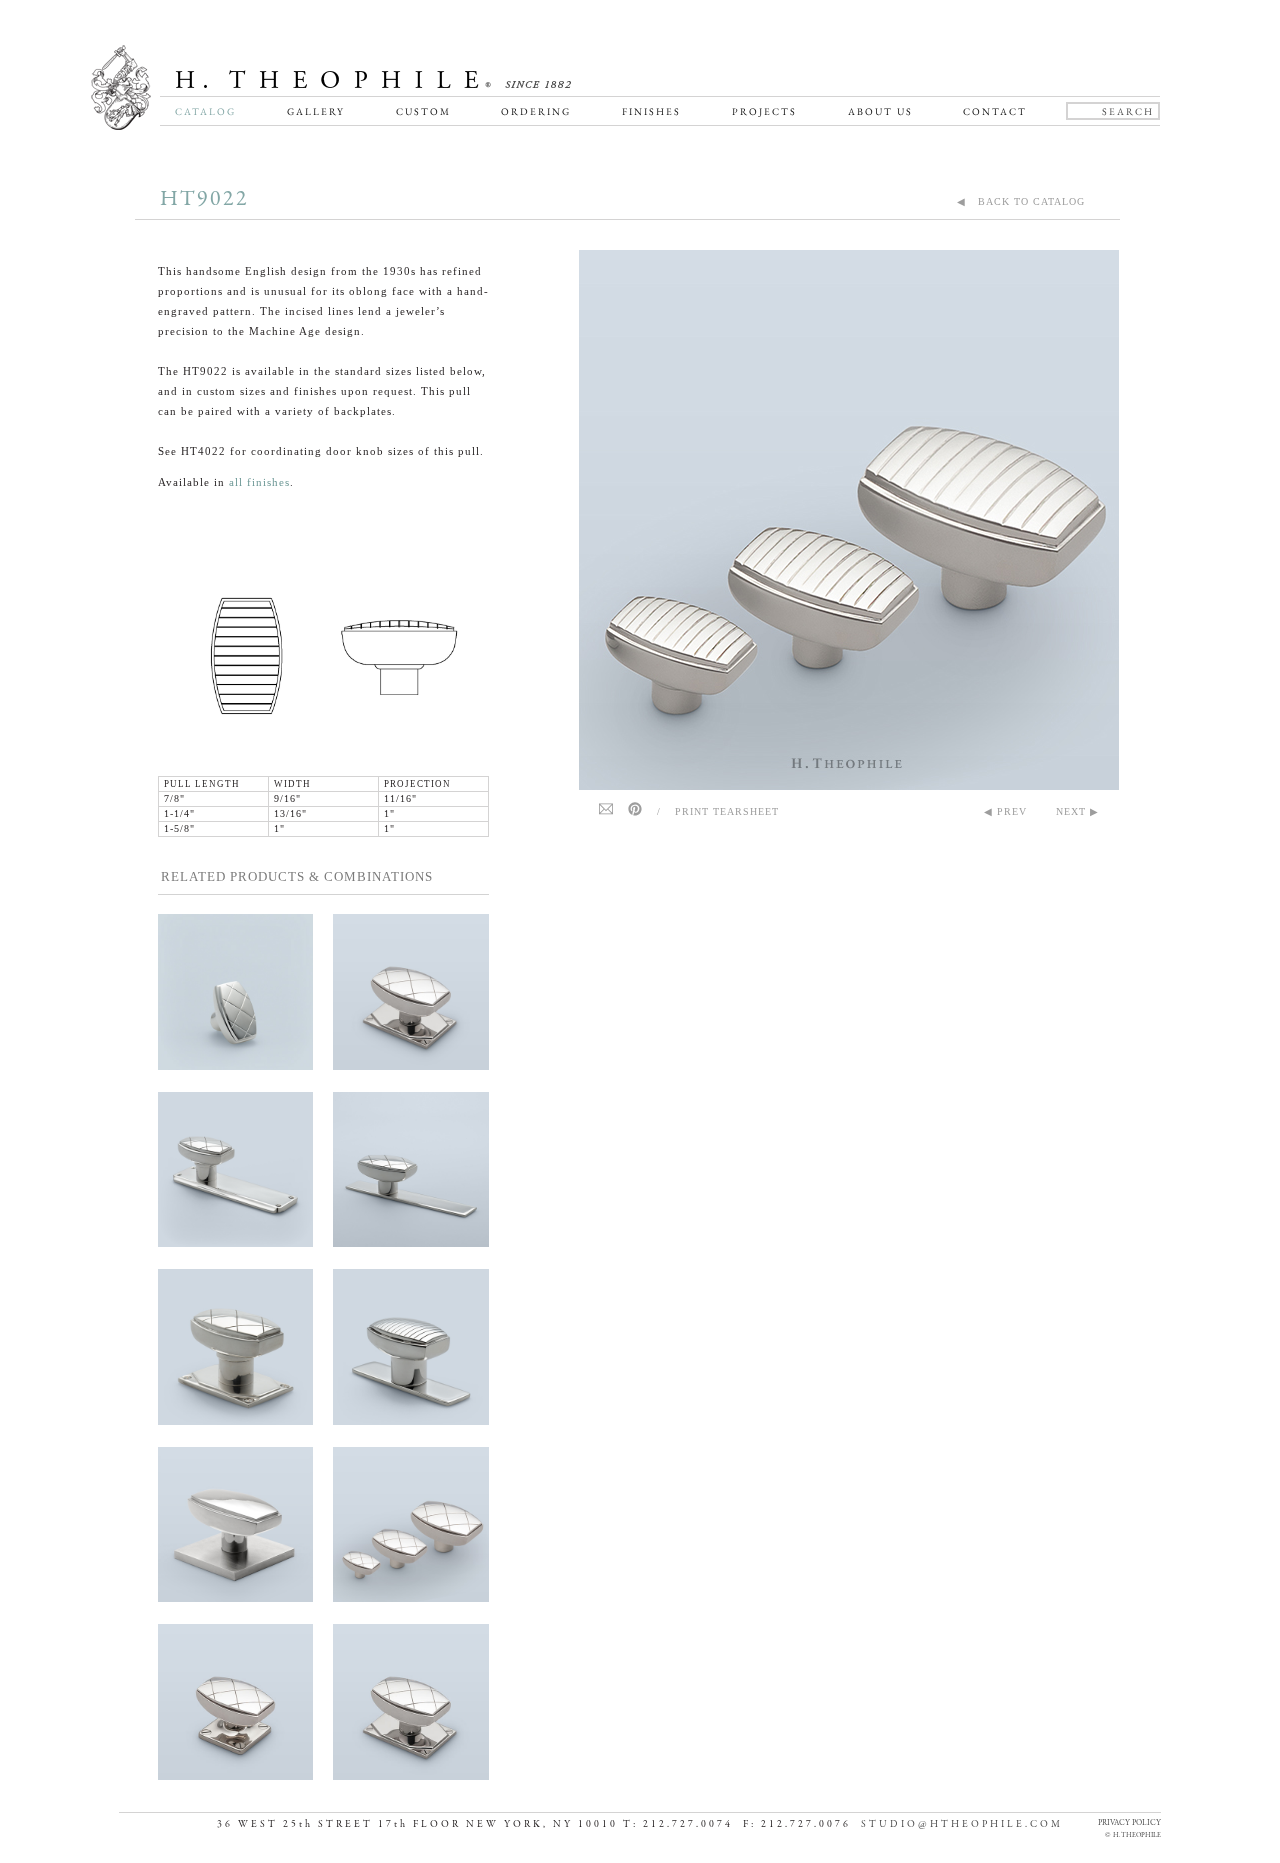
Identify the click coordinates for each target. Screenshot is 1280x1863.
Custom (423, 111)
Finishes (651, 111)
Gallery (316, 111)
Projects (764, 111)
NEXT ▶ (1077, 811)
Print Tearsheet (727, 811)
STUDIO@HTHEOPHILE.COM (962, 1824)
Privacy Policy (1129, 1822)
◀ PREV (1005, 811)
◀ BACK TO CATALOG (1021, 201)
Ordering (536, 111)
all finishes (259, 482)
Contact (995, 111)
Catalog (205, 111)
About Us (880, 111)
